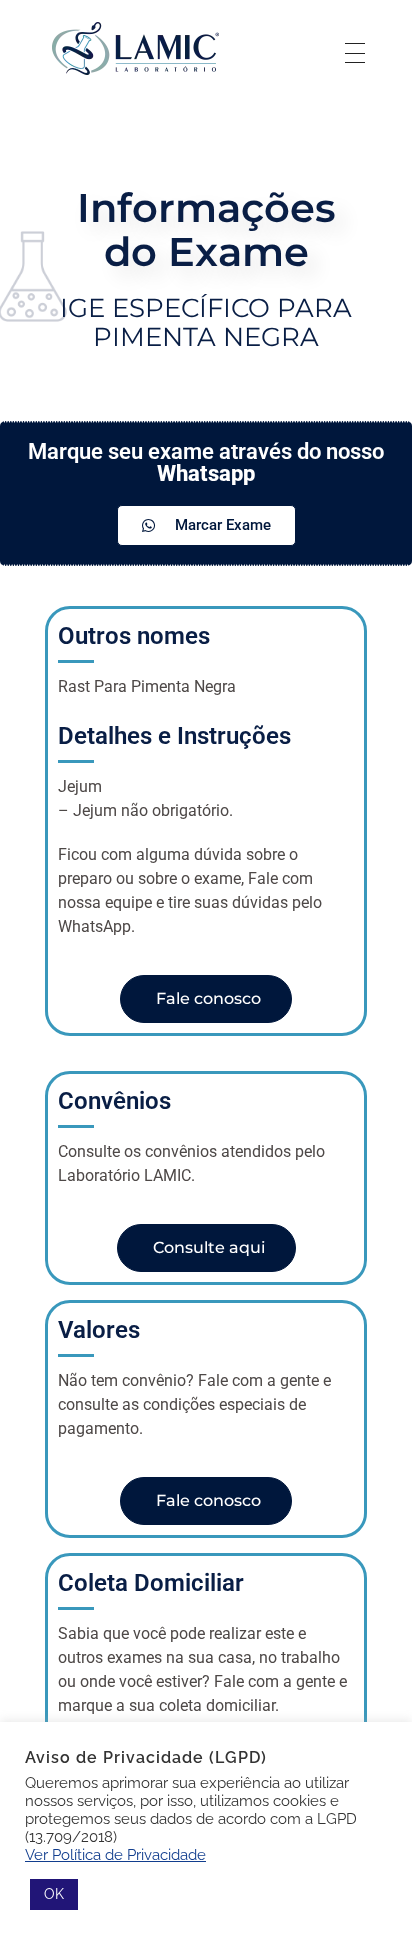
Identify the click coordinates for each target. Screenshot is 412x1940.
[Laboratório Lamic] (135, 49)
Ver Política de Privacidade (115, 1854)
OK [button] (54, 1894)
